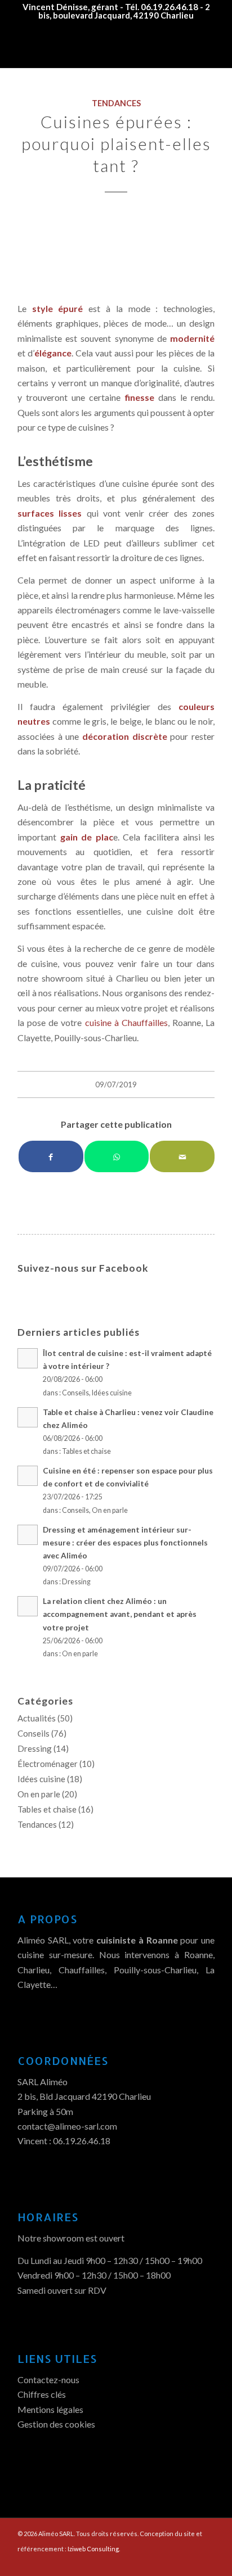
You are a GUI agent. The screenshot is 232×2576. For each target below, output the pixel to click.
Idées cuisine (112, 1393)
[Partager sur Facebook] (51, 1156)
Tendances (116, 103)
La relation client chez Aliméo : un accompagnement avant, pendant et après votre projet (120, 1614)
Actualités (37, 1718)
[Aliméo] (96, 46)
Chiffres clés (42, 2394)
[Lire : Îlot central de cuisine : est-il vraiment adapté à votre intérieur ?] (28, 1358)
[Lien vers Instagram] (206, 2562)
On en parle (110, 1510)
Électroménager (48, 1764)
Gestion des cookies (56, 2424)
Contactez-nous (48, 2380)
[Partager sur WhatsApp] (117, 1156)
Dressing (76, 1582)
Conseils (75, 1393)
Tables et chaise (86, 1451)
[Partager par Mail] (182, 1156)
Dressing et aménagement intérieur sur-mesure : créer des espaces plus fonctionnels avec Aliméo (125, 1543)
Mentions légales (50, 2409)
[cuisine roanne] (116, 250)
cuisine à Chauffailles (126, 1022)
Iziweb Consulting (93, 2549)
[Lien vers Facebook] (189, 2562)
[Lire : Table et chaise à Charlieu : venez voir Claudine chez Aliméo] (28, 1417)
